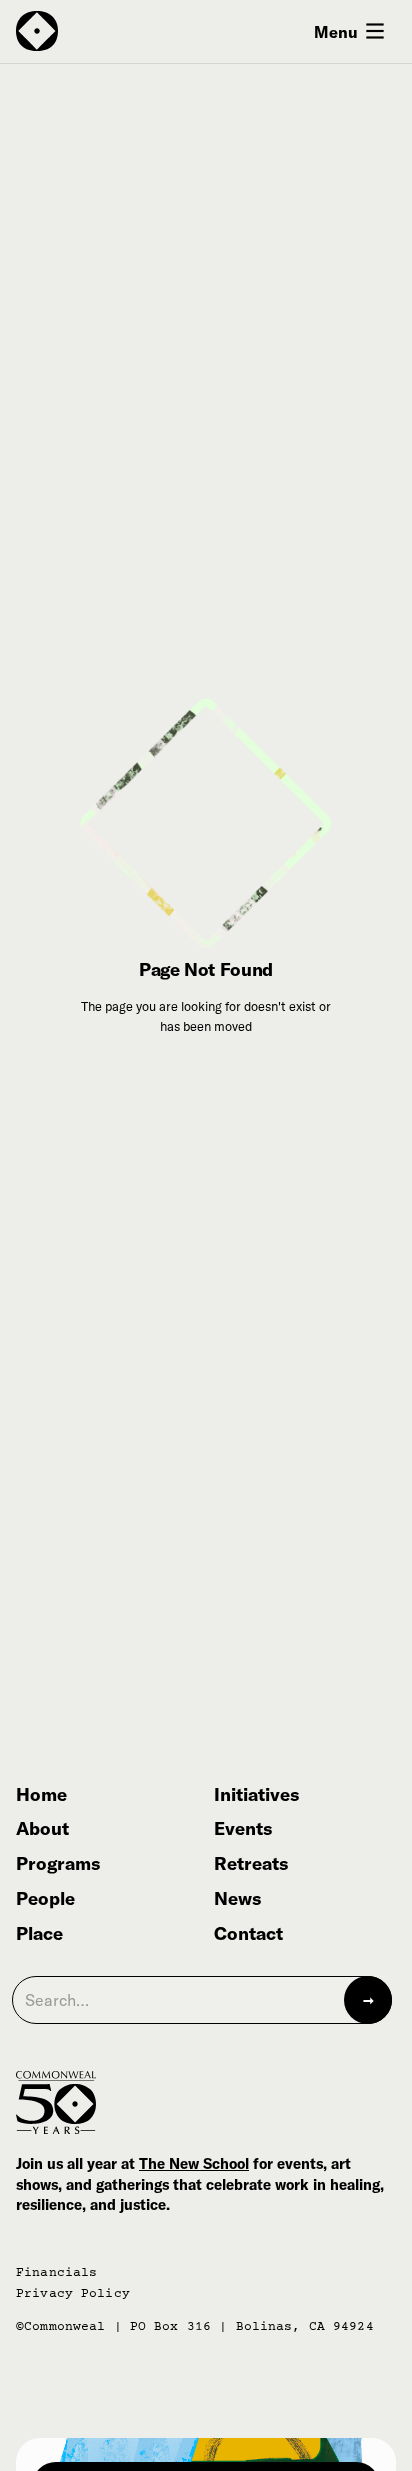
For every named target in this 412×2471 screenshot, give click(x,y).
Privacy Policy (73, 2294)
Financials (56, 2273)
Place (39, 1934)
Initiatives (256, 1795)
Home (41, 1795)
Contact (248, 1934)
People (45, 1899)
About (42, 1829)
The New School (194, 2163)
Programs (58, 1864)
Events (243, 1829)
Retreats (251, 1864)
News (237, 1899)
